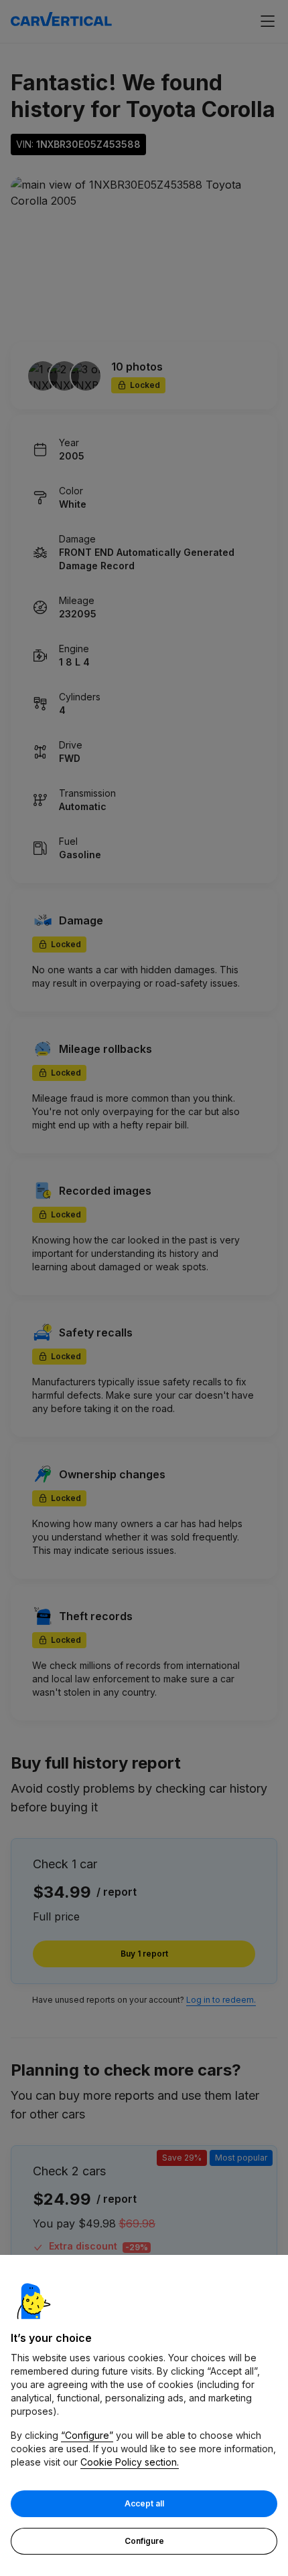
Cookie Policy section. (130, 2462)
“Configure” (87, 2435)
